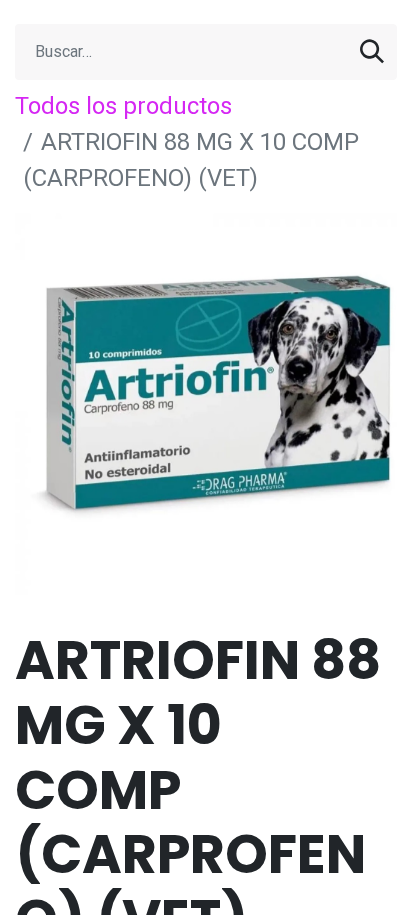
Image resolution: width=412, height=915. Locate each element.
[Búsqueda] (372, 52)
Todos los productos (123, 106)
